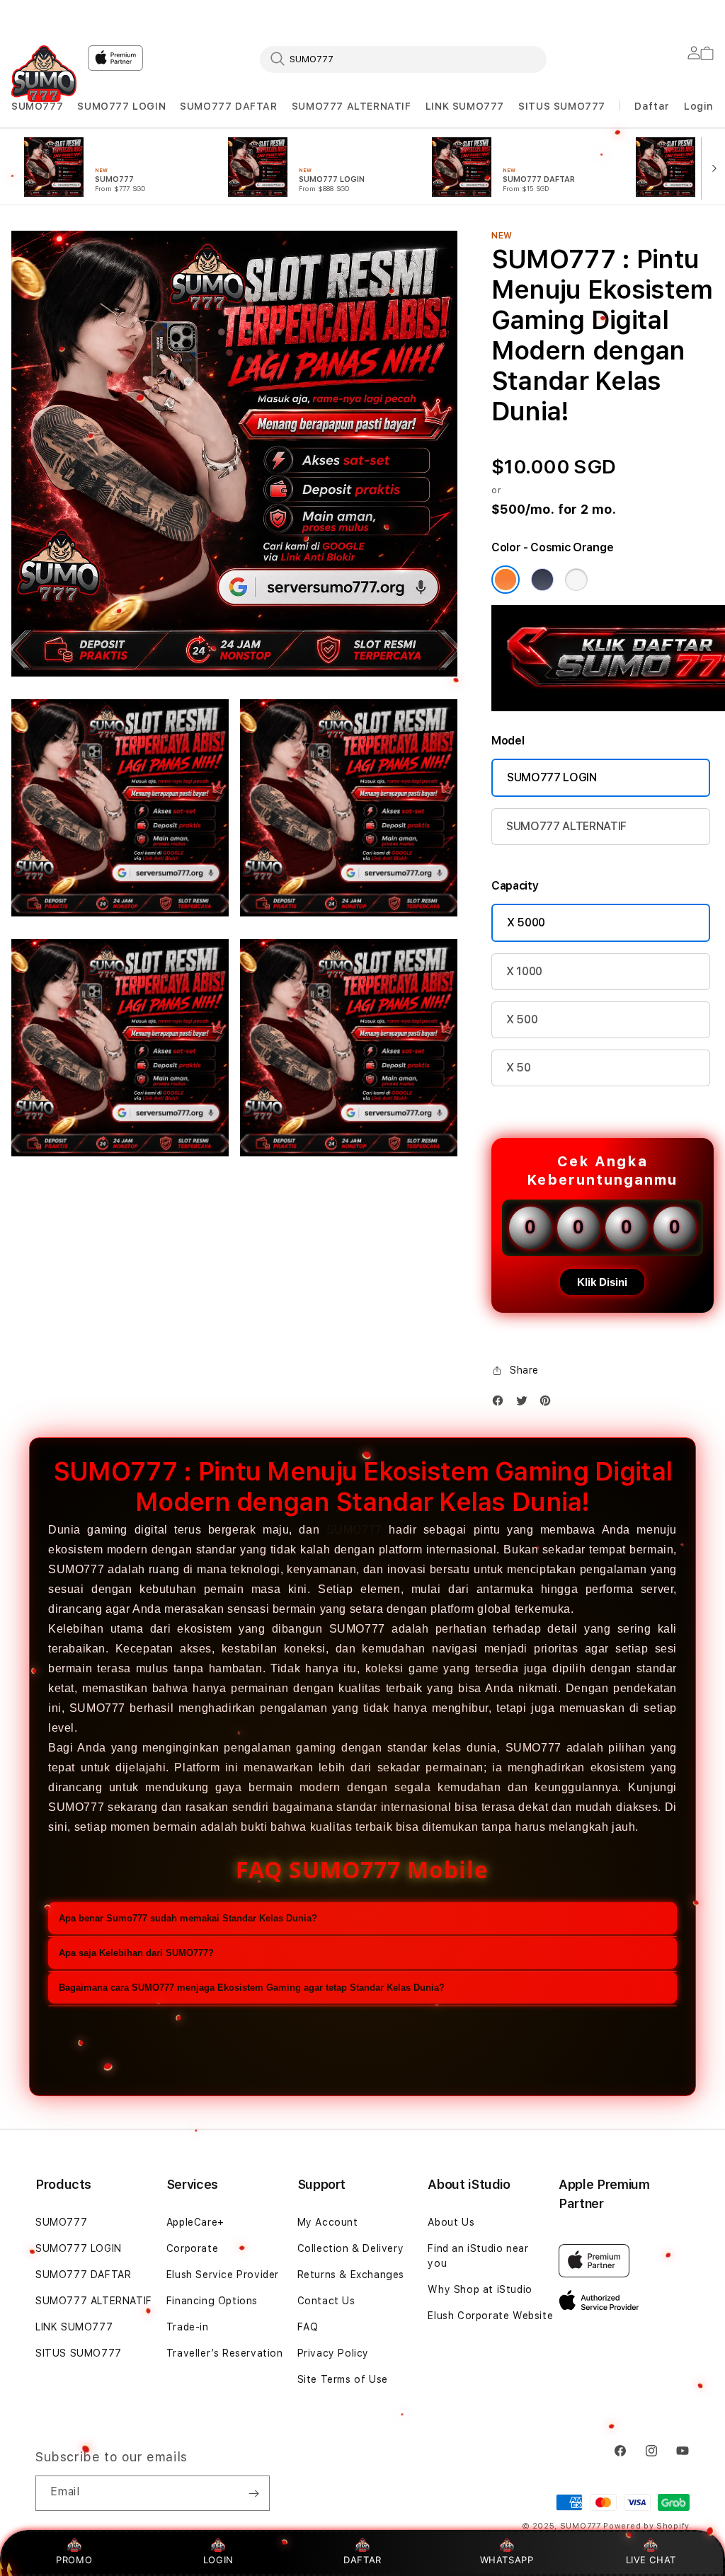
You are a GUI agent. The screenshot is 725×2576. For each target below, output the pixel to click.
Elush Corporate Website (490, 2316)
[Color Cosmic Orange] (506, 580)
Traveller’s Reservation (225, 2353)
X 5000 (526, 922)
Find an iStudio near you (478, 2256)
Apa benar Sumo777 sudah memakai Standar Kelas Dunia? (188, 1918)
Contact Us (326, 2301)
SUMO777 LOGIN (121, 106)
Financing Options (212, 2301)
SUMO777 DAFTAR (228, 106)
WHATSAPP (507, 2560)
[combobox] (403, 59)
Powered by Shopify (646, 2526)
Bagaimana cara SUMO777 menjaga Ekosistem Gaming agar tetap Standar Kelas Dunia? (252, 1988)
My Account (328, 2222)
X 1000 (524, 971)
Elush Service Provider (223, 2275)
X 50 (519, 1068)
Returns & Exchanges (351, 2275)
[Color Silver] (576, 580)
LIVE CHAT (651, 2560)
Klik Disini (602, 1282)
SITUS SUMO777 (562, 106)
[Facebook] (501, 1404)
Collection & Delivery (351, 2248)
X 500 (522, 1019)
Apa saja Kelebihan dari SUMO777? (136, 1953)
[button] (37, 107)
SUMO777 (37, 106)
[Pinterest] (549, 1404)
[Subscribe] (253, 2493)
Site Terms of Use (343, 2379)
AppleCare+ (195, 2222)
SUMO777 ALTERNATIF (352, 106)
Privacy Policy (333, 2353)
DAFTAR (362, 2560)
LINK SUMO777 (465, 106)
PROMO (74, 2560)
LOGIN (218, 2560)
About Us (451, 2222)
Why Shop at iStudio (480, 2289)
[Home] (44, 74)
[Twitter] (525, 1404)
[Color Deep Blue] (542, 580)
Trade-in (188, 2327)
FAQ (308, 2327)
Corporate (192, 2248)
